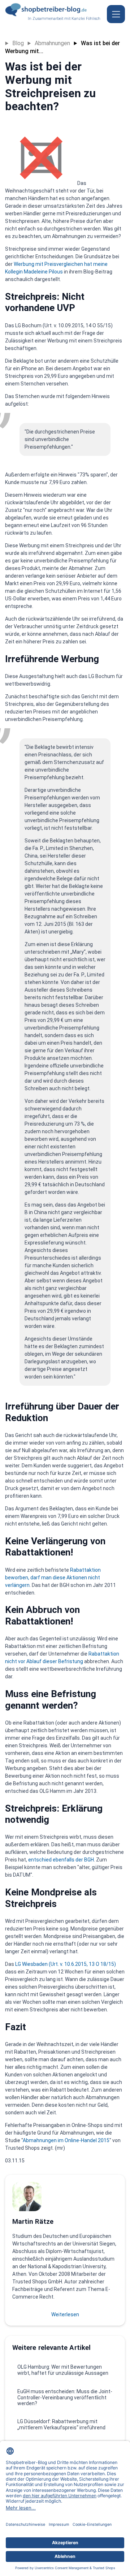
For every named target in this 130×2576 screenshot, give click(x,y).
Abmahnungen (52, 43)
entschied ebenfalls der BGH (61, 1860)
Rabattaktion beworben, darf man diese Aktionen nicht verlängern (53, 1578)
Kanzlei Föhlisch (86, 19)
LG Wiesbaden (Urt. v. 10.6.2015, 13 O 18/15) (66, 1964)
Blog (18, 43)
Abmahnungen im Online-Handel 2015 (66, 2140)
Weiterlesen (65, 2314)
